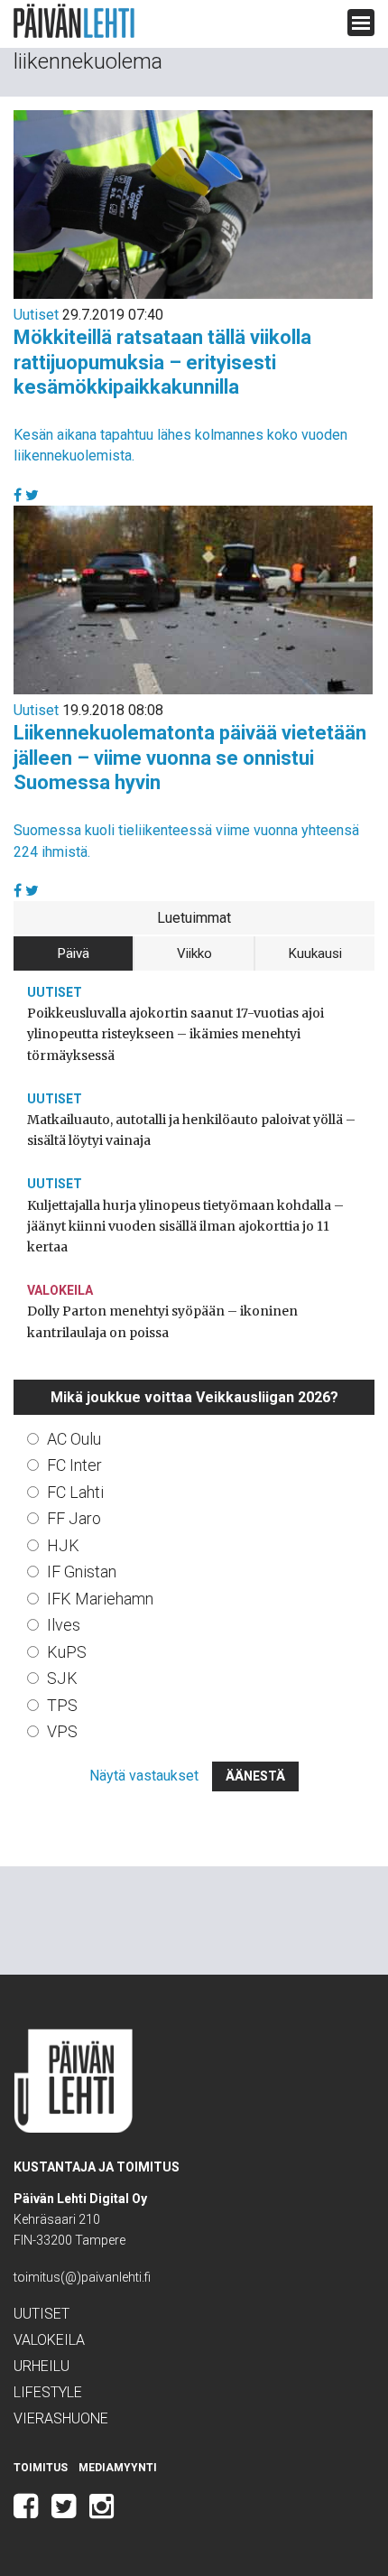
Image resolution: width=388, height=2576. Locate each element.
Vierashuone (61, 2418)
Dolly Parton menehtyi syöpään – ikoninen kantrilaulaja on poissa (162, 1321)
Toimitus (41, 2468)
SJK (62, 1678)
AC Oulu (74, 1439)
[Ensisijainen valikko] (361, 23)
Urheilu (42, 2366)
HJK (63, 1545)
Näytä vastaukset (144, 1776)
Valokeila (60, 1290)
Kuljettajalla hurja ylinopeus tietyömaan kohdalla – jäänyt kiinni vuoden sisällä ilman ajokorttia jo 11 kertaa (185, 1226)
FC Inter (74, 1465)
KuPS (67, 1652)
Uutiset (36, 315)
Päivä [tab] (74, 953)
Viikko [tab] (194, 953)
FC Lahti (75, 1492)
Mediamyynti (118, 2468)
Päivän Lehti (74, 21)
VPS (62, 1731)
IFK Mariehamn (100, 1599)
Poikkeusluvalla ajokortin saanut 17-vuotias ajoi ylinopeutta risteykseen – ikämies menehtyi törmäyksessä (176, 1034)
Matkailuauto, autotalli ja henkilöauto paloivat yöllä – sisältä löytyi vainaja (191, 1130)
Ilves (64, 1625)
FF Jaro (74, 1518)
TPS (62, 1705)
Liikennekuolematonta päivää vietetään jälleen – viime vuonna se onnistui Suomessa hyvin (190, 758)
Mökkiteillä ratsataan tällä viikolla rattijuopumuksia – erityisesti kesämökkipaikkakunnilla (162, 362)
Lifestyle (48, 2392)
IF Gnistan (82, 1572)
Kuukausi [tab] (315, 953)
